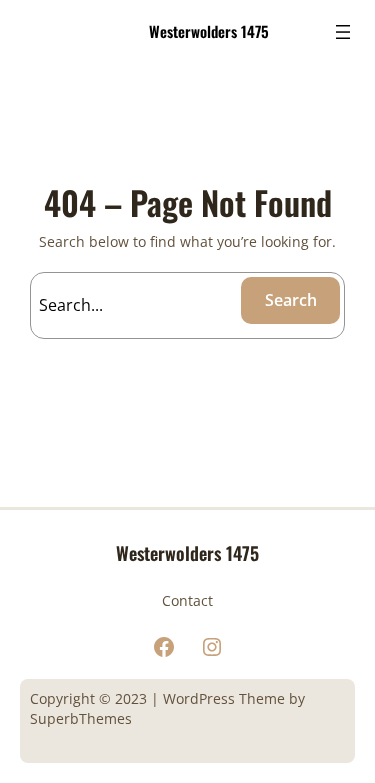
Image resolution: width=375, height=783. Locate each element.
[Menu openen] (343, 32)
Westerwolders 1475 (209, 31)
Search (291, 300)
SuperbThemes (81, 718)
